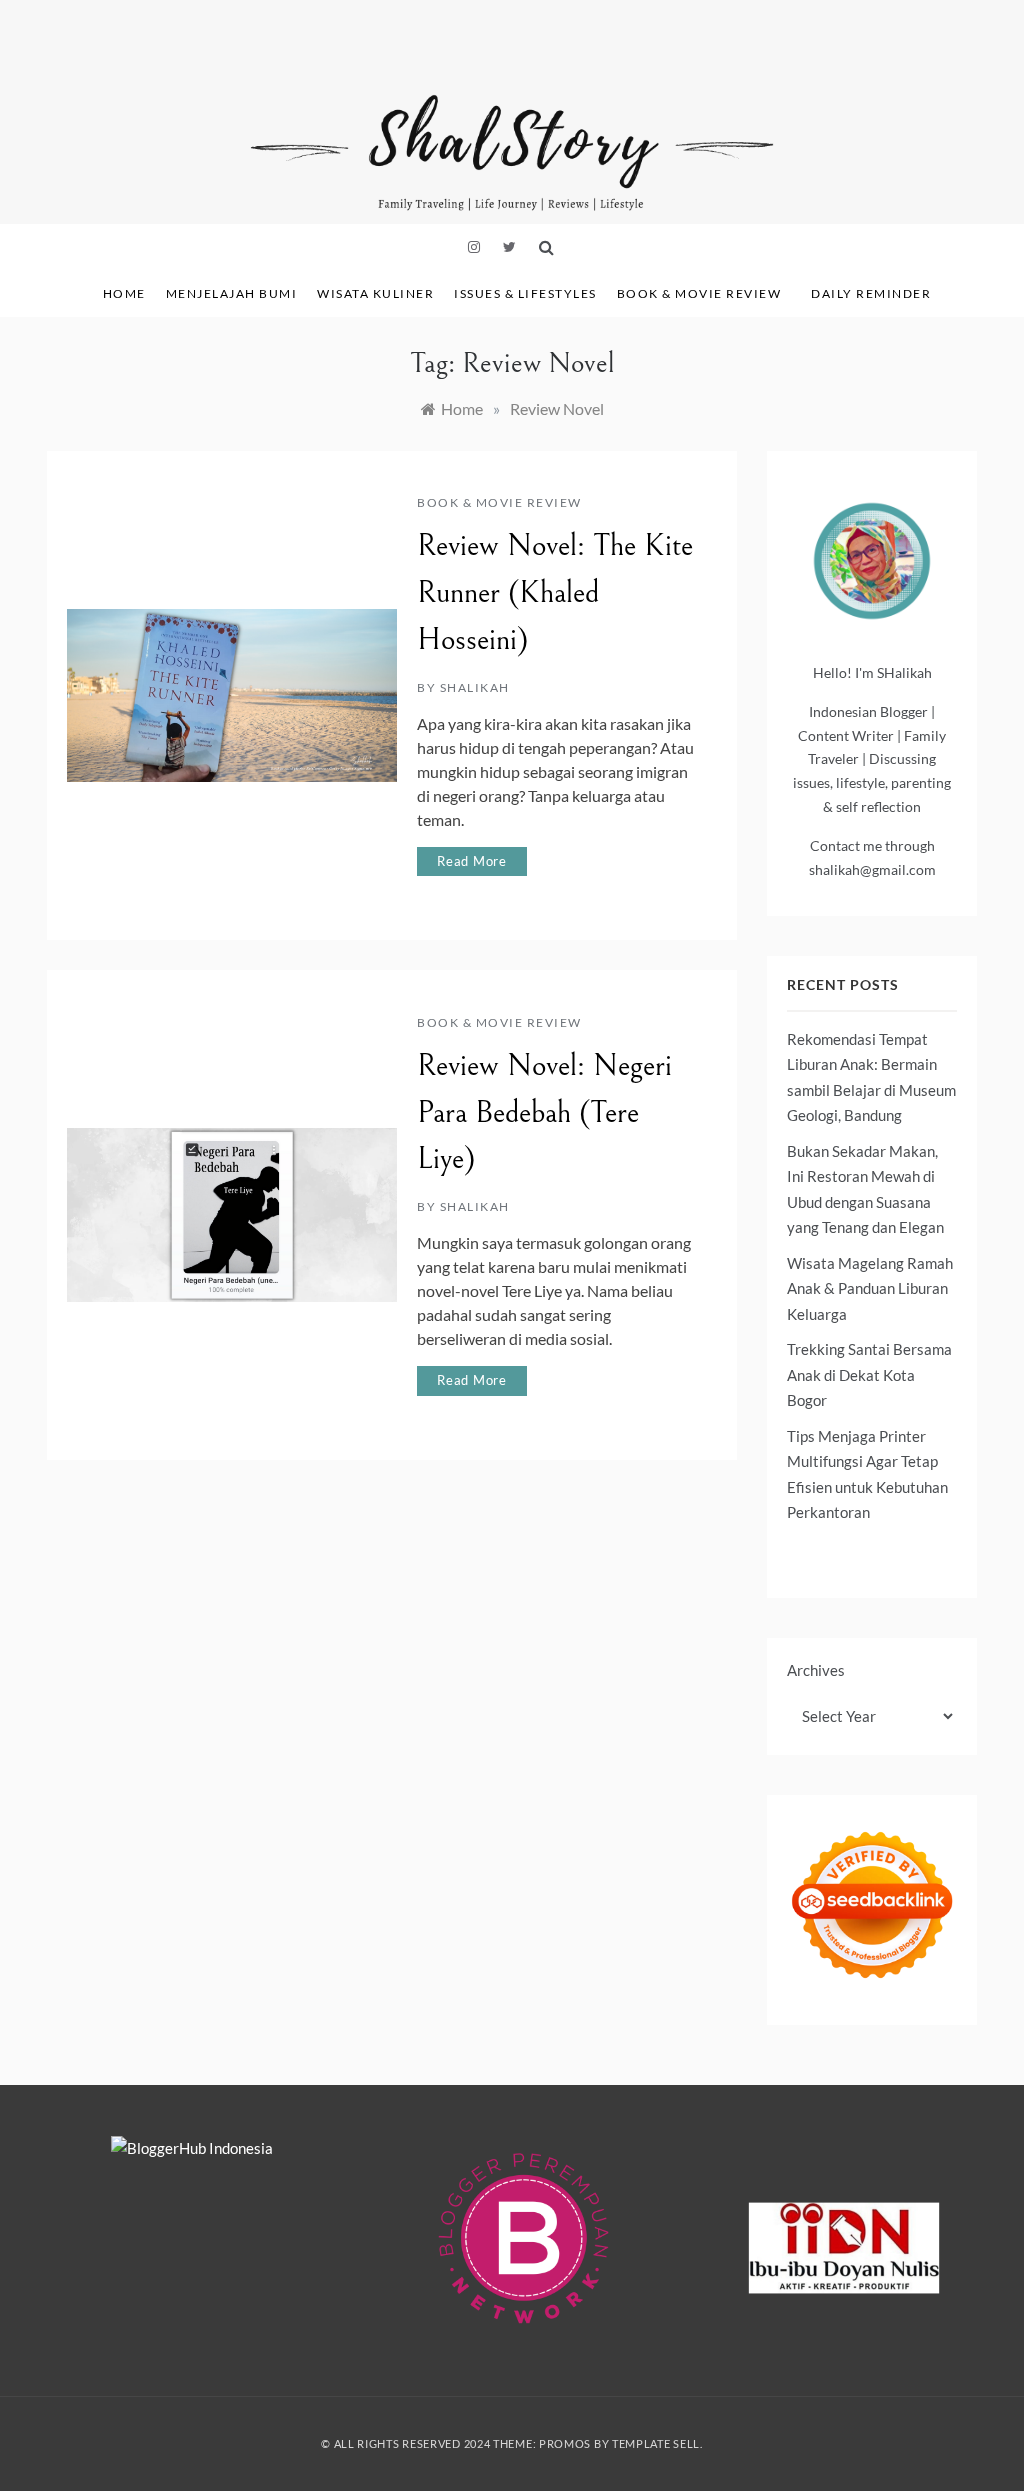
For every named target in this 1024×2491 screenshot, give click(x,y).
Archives (816, 1670)
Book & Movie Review (699, 293)
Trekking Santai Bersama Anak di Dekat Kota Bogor (869, 1374)
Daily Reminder (871, 293)
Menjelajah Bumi (232, 293)
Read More (472, 861)
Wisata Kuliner (375, 293)
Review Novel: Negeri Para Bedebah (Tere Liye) (544, 1113)
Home (124, 293)
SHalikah (475, 687)
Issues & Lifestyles (525, 293)
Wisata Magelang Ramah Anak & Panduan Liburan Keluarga (870, 1288)
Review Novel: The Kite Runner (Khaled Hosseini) (555, 593)
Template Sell (656, 2443)
